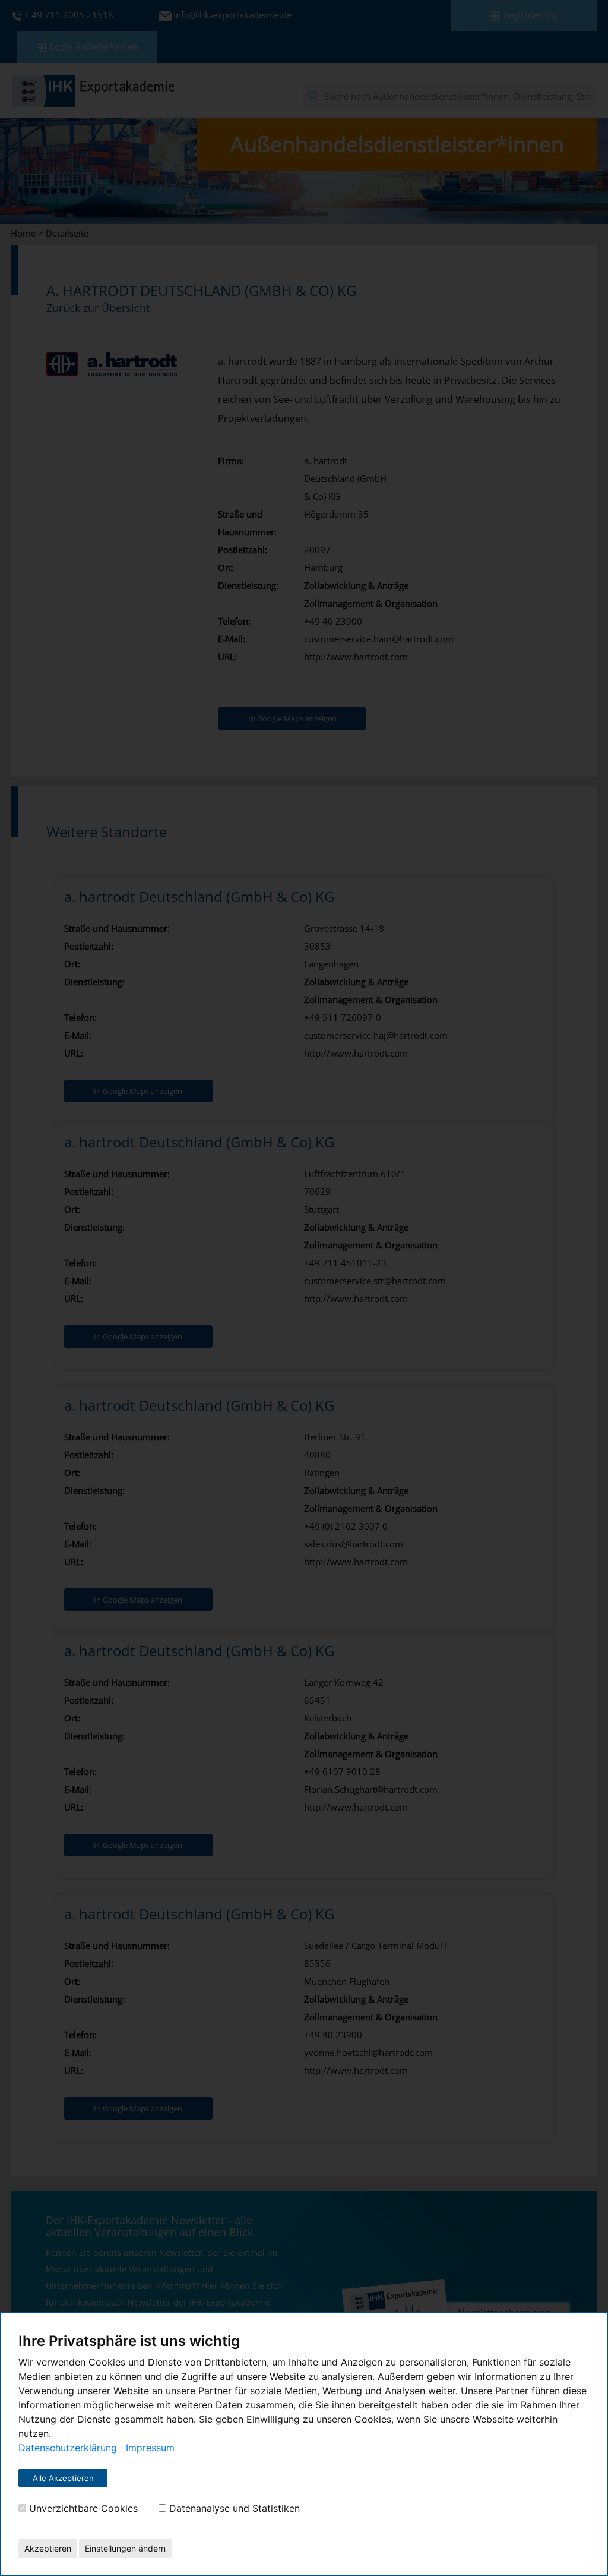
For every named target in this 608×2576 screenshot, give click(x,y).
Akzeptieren (48, 2548)
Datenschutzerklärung (68, 2448)
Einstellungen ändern (125, 2548)
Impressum (150, 2448)
